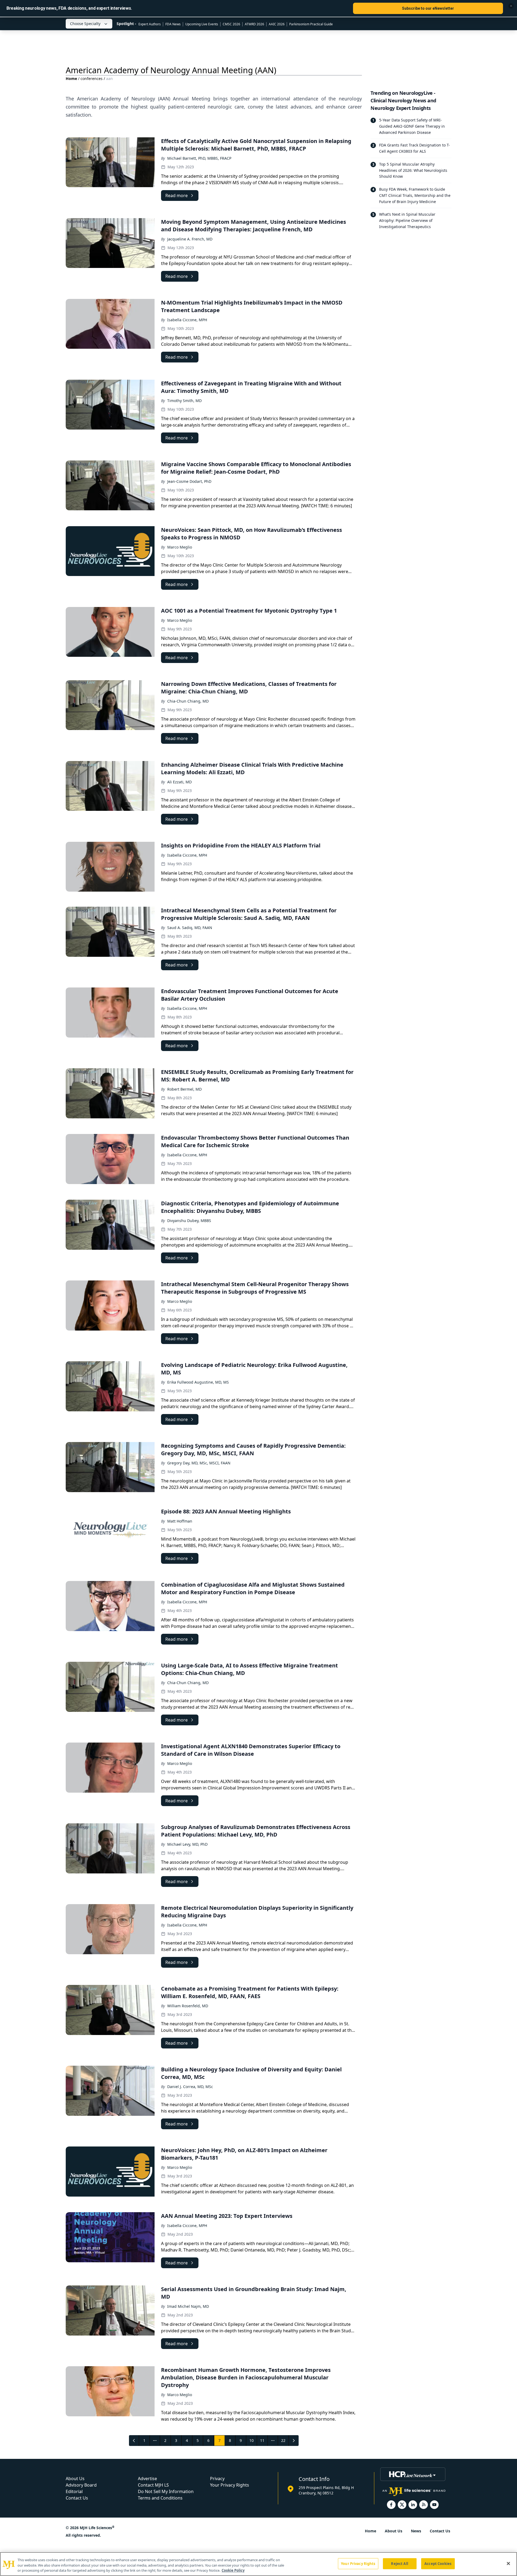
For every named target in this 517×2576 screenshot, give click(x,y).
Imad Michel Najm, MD (188, 2306)
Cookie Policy (233, 2570)
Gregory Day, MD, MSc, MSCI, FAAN (199, 1463)
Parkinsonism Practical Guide (311, 24)
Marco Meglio (180, 547)
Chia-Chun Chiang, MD (188, 701)
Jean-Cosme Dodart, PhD (189, 481)
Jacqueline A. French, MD (190, 239)
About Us (75, 2479)
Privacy (217, 2479)
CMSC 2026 (231, 24)
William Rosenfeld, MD (188, 2006)
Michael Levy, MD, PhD (187, 1844)
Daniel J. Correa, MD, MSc (190, 2087)
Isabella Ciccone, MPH (187, 320)
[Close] (508, 2563)
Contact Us (77, 2498)
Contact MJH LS (153, 2485)
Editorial (74, 2491)
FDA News (173, 24)
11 (262, 2440)
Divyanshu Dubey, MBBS (189, 1221)
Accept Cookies (438, 2563)
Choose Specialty (85, 24)
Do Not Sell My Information (166, 2491)
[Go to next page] (294, 2441)
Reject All (399, 2563)
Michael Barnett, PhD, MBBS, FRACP (199, 158)
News (416, 2531)
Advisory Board (81, 2485)
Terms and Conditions (160, 2498)
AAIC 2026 (277, 24)
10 (251, 2440)
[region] (258, 2564)
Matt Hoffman (180, 1521)
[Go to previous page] (134, 2441)
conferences (92, 78)
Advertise (147, 2479)
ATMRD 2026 (254, 24)
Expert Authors (150, 24)
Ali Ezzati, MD (179, 782)
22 (283, 2440)
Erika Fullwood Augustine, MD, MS (198, 1382)
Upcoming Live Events (202, 24)
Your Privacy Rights (230, 2485)
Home (71, 78)
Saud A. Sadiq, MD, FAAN (190, 928)
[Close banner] (511, 6)
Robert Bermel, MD (184, 1089)
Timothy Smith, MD (184, 401)
